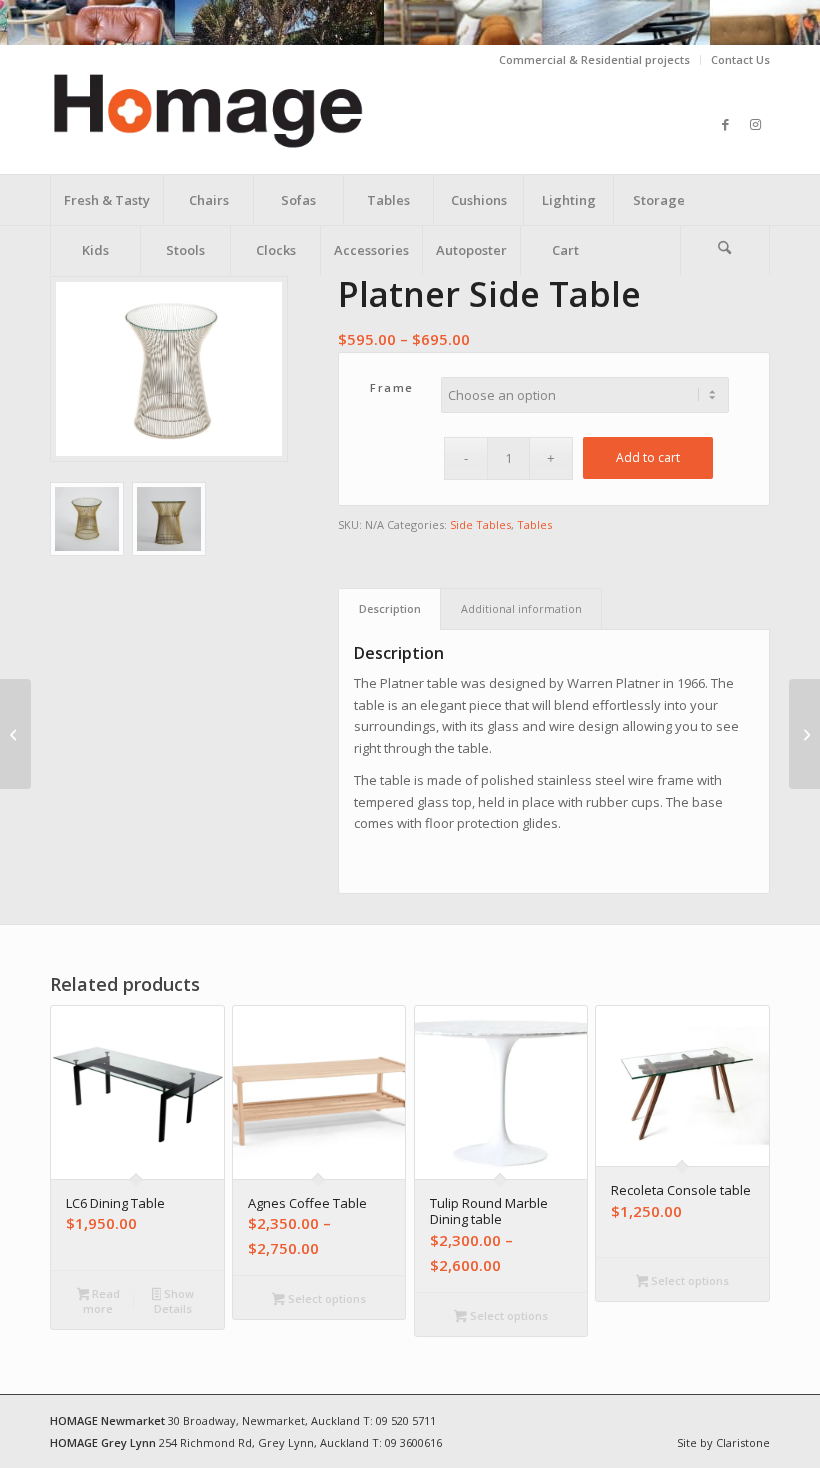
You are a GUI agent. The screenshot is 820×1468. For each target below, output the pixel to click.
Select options (325, 1298)
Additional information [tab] (521, 608)
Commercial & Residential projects (594, 59)
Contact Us (740, 59)
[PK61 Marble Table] (15, 734)
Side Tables (480, 524)
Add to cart (648, 457)
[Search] (725, 250)
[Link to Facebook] (725, 124)
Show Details (174, 1301)
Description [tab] (390, 608)
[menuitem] (595, 60)
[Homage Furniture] (246, 124)
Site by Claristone (723, 1442)
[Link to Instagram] (755, 124)
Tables (534, 524)
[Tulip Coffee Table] (804, 734)
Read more (101, 1301)
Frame (392, 387)
